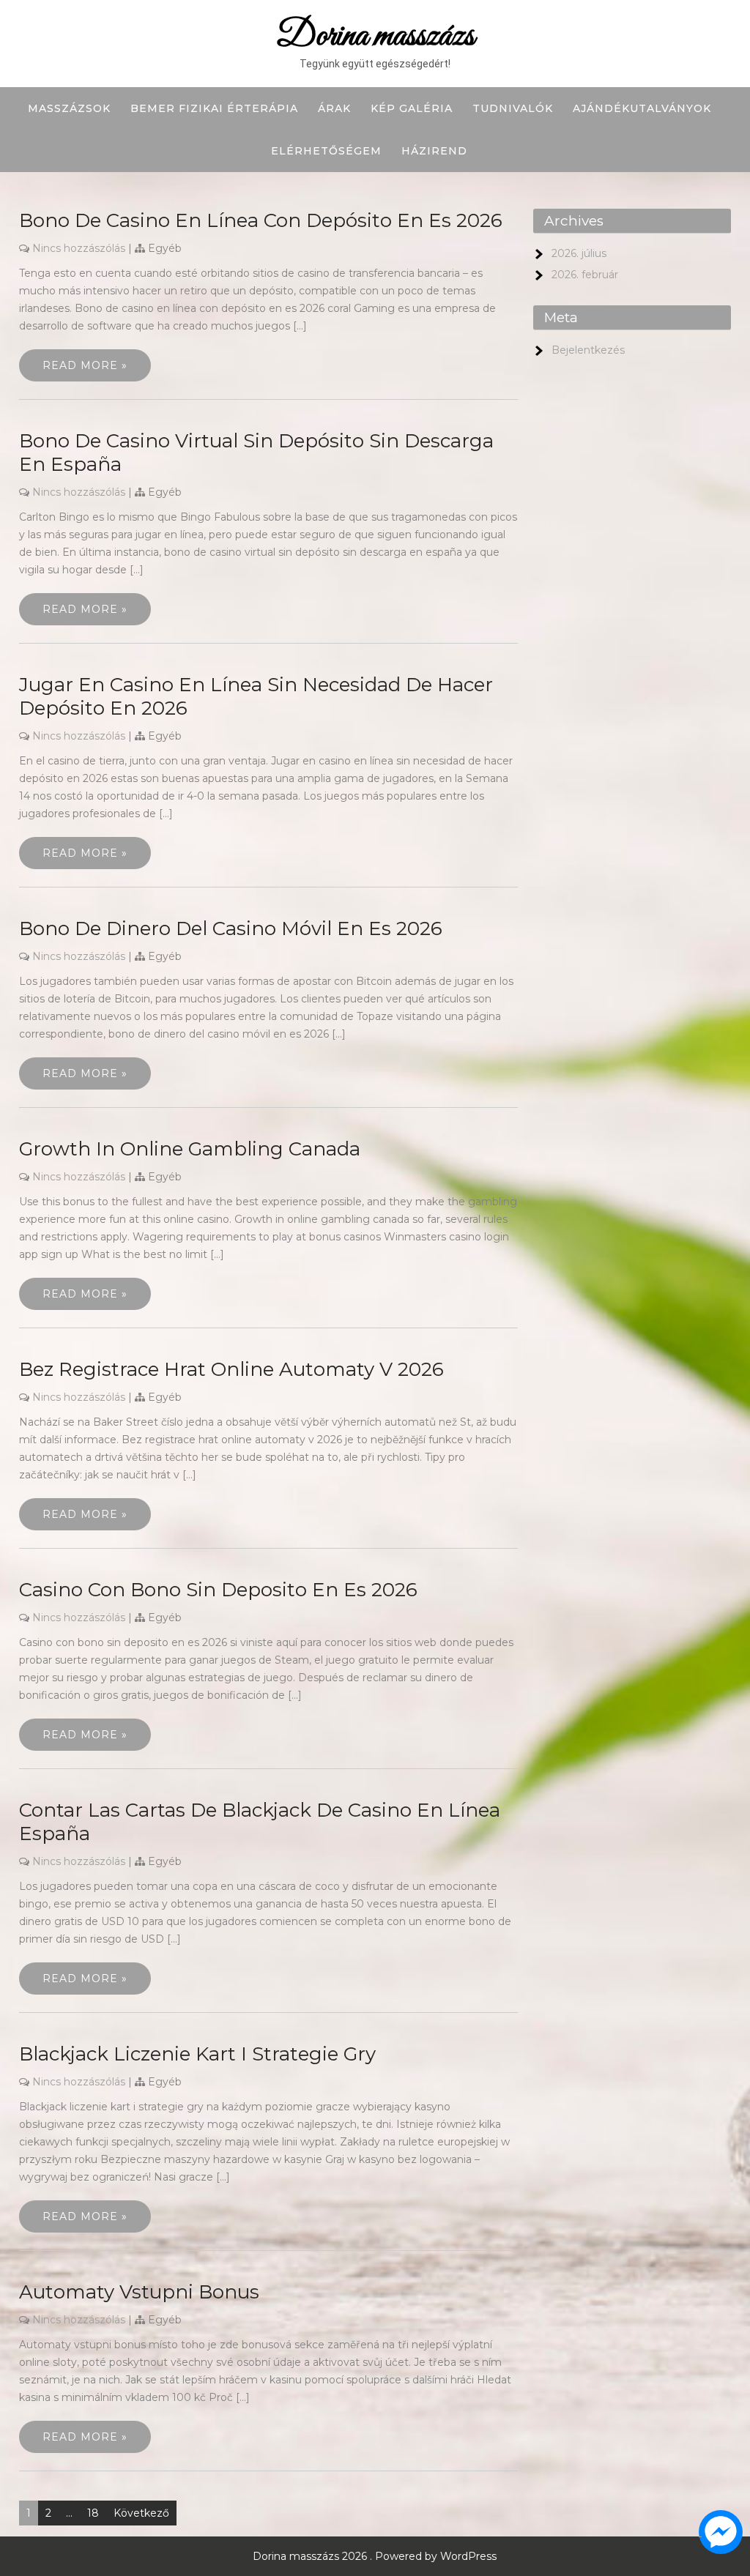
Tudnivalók (513, 108)
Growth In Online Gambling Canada (190, 1149)
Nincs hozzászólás (79, 248)
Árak (334, 108)
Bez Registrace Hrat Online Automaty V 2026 (231, 1369)
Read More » (85, 365)
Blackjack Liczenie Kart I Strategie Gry (197, 2054)
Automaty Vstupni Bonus (139, 2292)
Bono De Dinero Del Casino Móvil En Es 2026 (231, 928)
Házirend (434, 151)
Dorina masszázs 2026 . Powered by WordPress (375, 2556)
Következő (141, 2513)
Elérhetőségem (326, 151)
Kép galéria (412, 108)
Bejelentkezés (588, 350)
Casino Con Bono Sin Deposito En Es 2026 (218, 1590)
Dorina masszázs (375, 36)
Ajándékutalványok (642, 108)
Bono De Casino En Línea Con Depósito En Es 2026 (261, 220)
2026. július (579, 253)
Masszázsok (69, 108)
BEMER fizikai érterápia (214, 108)
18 (93, 2513)
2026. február (585, 275)
